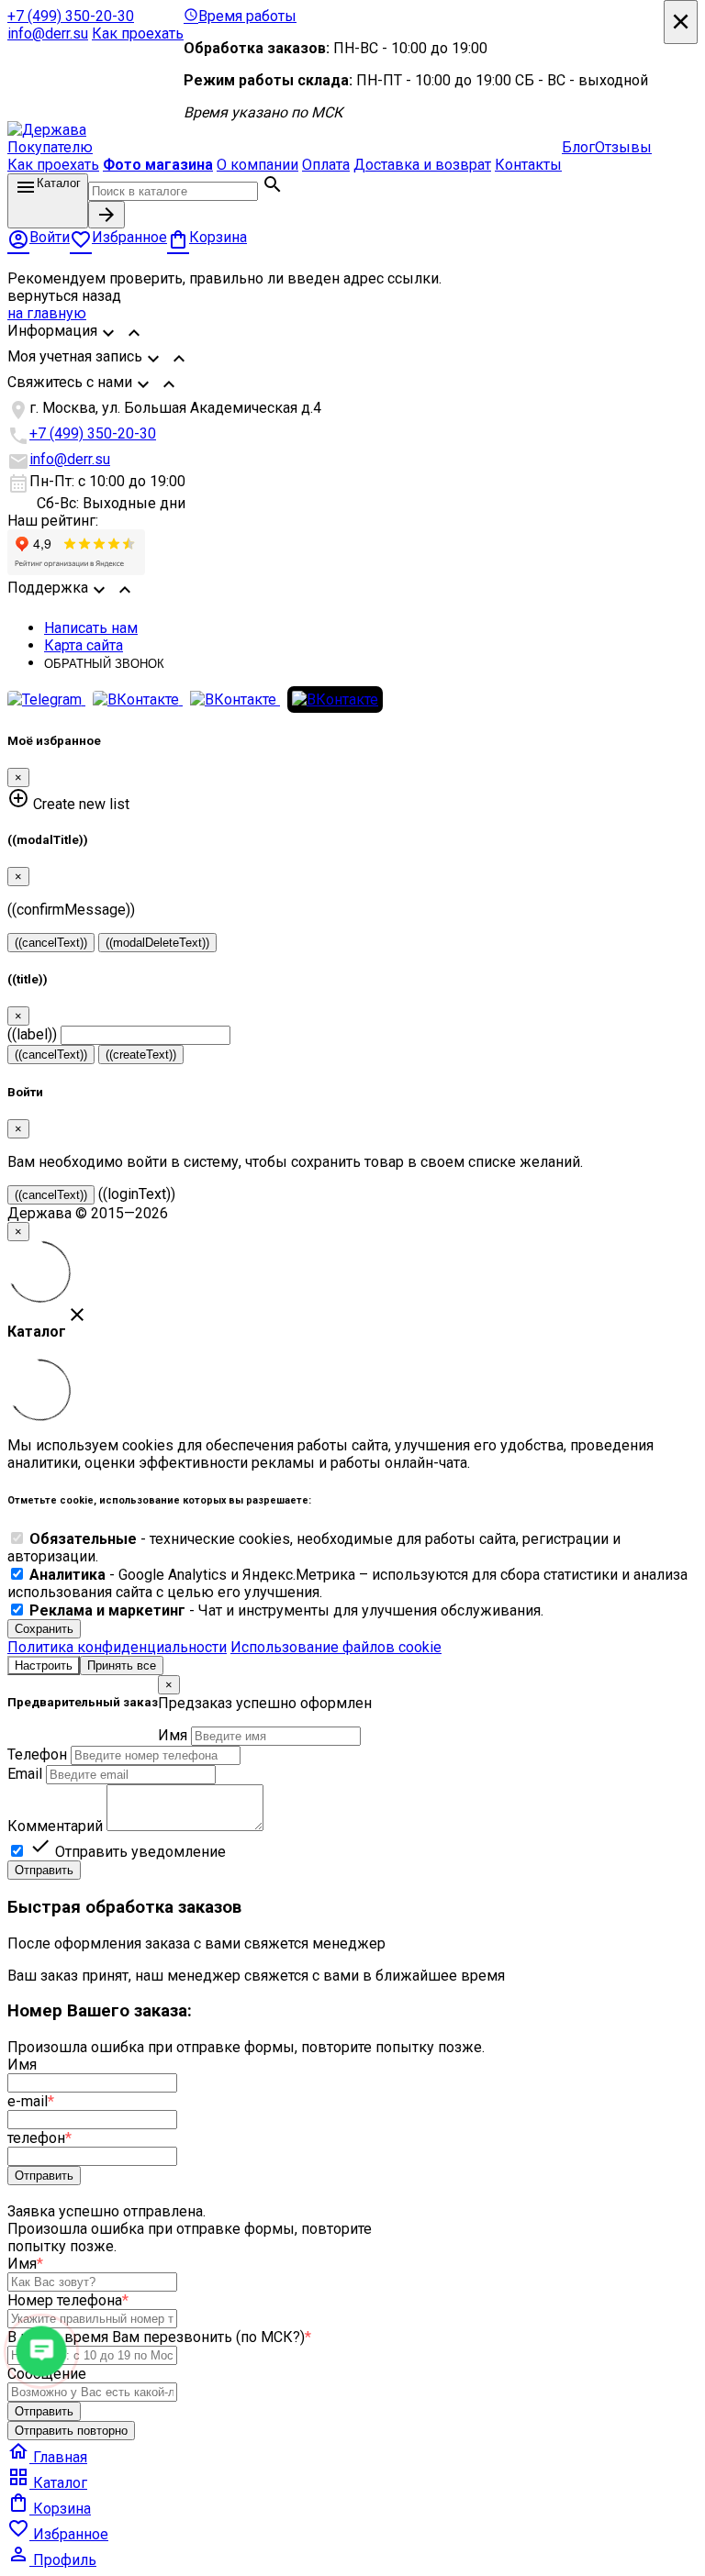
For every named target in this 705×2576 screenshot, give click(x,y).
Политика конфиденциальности (117, 1647)
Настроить (44, 1666)
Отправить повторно (71, 2431)
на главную (47, 313)
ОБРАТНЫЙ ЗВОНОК (104, 664)
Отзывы (623, 147)
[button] (352, 335)
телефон (39, 2138)
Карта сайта (84, 645)
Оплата (326, 165)
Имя (173, 1735)
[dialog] (352, 1777)
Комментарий (55, 1826)
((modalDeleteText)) (157, 943)
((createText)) (141, 1055)
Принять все (122, 1666)
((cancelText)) (51, 943)
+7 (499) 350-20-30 (71, 16)
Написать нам (91, 628)
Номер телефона (68, 2300)
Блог (578, 147)
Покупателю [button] (50, 147)
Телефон (37, 1754)
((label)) (32, 1034)
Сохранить (44, 1629)
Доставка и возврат (422, 165)
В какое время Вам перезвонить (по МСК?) (159, 2337)
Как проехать (138, 33)
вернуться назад (64, 296)
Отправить (44, 1870)
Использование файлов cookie (336, 1647)
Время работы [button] (240, 16)
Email (25, 1774)
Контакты (528, 165)
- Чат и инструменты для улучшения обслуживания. (286, 1610)
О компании (257, 165)
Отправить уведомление (128, 1852)
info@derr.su (48, 33)
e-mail (31, 2101)
